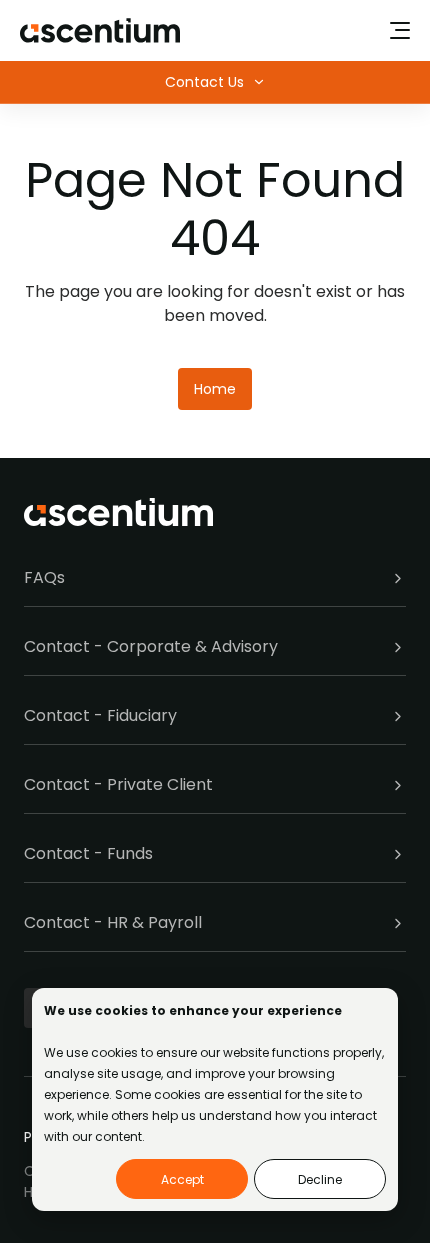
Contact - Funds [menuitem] (88, 853)
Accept (182, 1179)
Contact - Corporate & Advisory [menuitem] (151, 646)
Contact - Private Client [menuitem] (118, 784)
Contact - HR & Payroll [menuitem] (113, 922)
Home (215, 389)
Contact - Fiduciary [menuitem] (100, 715)
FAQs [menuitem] (44, 577)
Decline (320, 1179)
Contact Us (204, 82)
